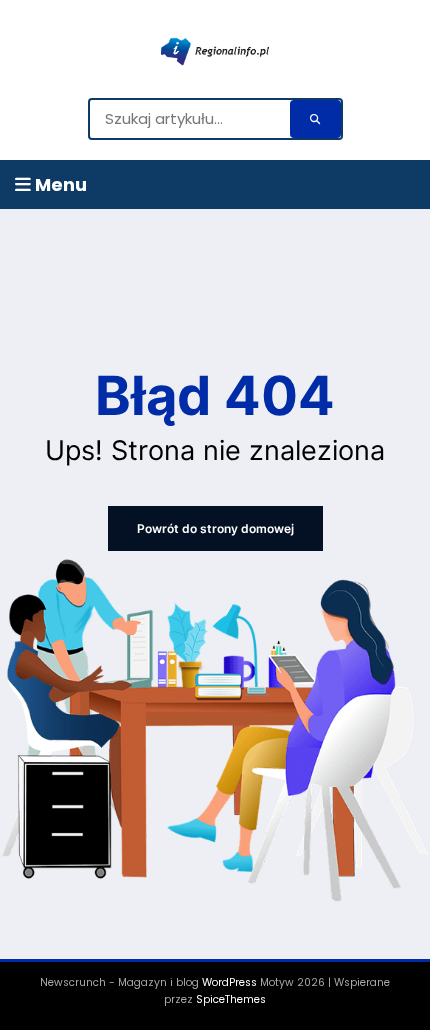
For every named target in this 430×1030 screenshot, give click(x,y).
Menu (59, 184)
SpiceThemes (231, 999)
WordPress (229, 982)
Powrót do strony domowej (215, 528)
